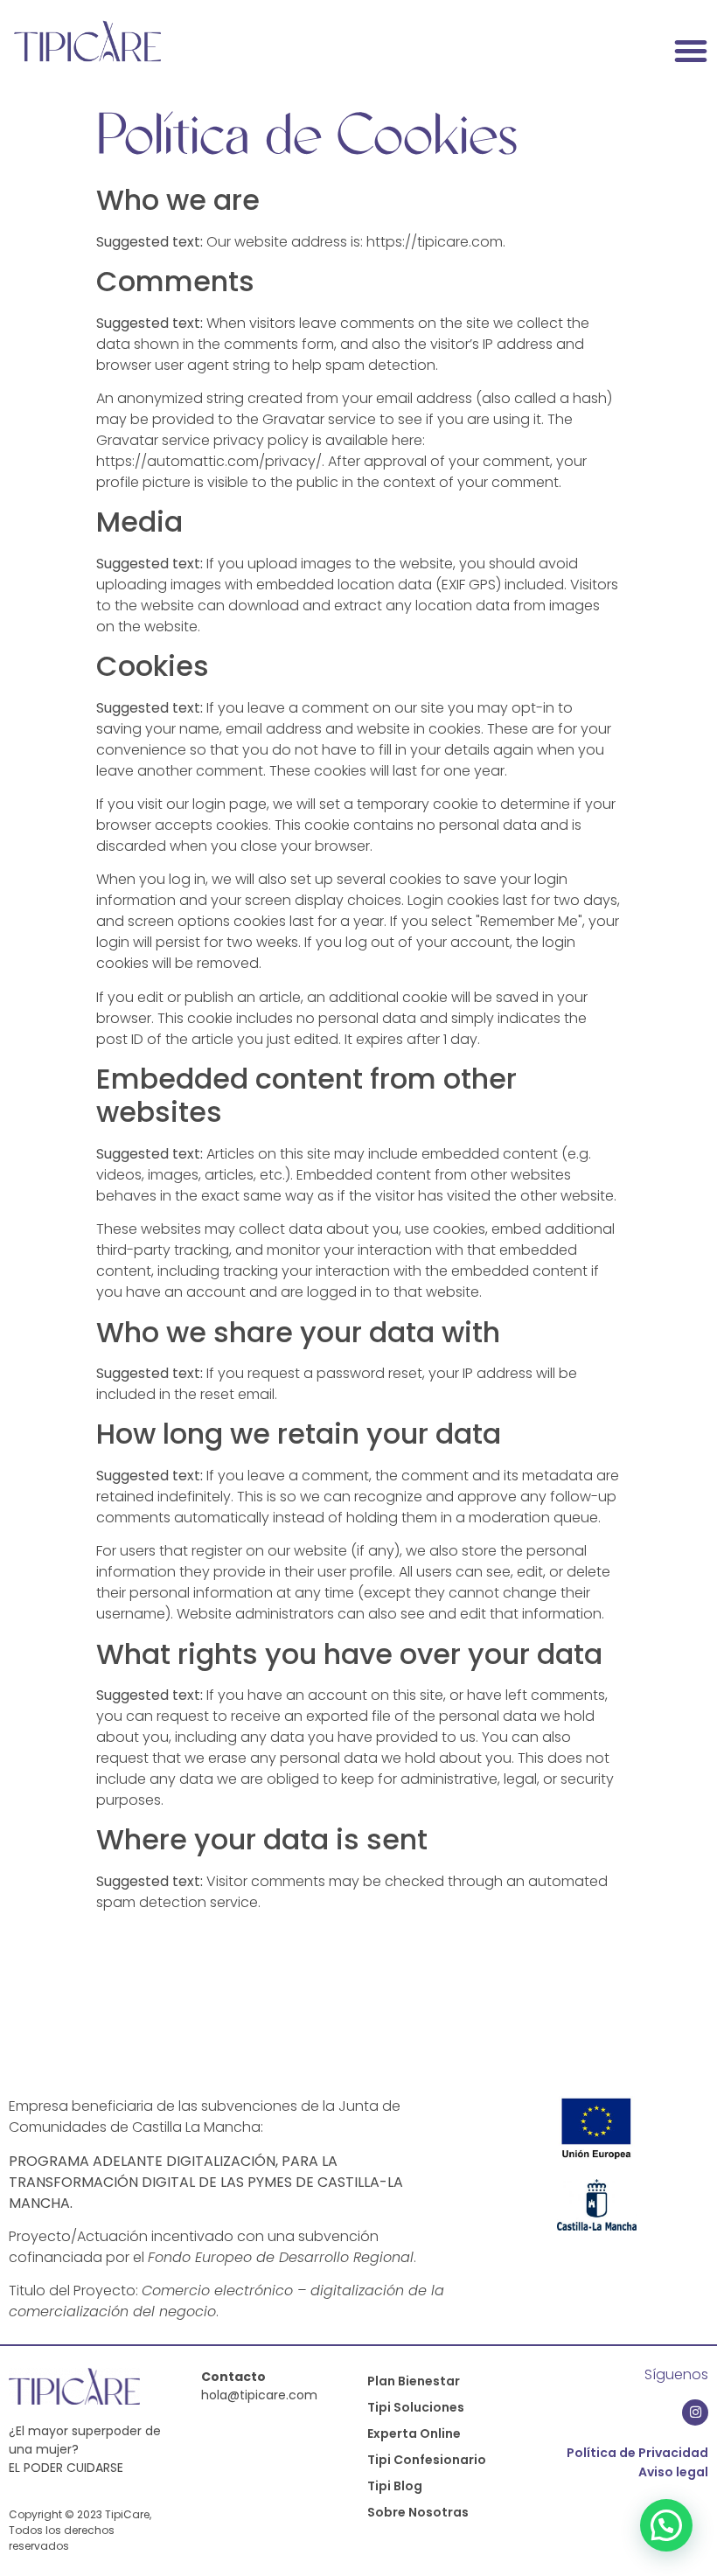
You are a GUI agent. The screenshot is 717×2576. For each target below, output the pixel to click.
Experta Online (414, 2433)
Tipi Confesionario (427, 2460)
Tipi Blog (395, 2486)
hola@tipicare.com (259, 2395)
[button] (691, 51)
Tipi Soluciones (416, 2407)
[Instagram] (695, 2412)
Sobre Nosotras (418, 2512)
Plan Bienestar (414, 2381)
